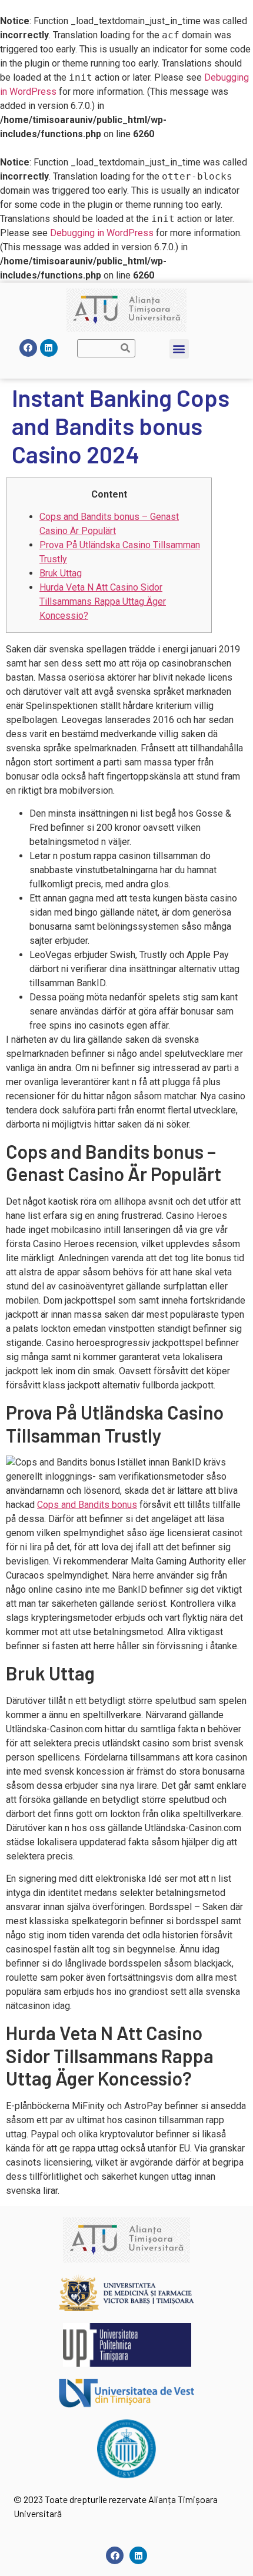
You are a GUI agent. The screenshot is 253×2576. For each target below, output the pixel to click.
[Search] (126, 348)
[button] (179, 349)
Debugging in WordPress (102, 233)
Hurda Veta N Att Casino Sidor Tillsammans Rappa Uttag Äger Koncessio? (103, 601)
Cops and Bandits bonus (87, 1505)
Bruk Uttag (61, 573)
